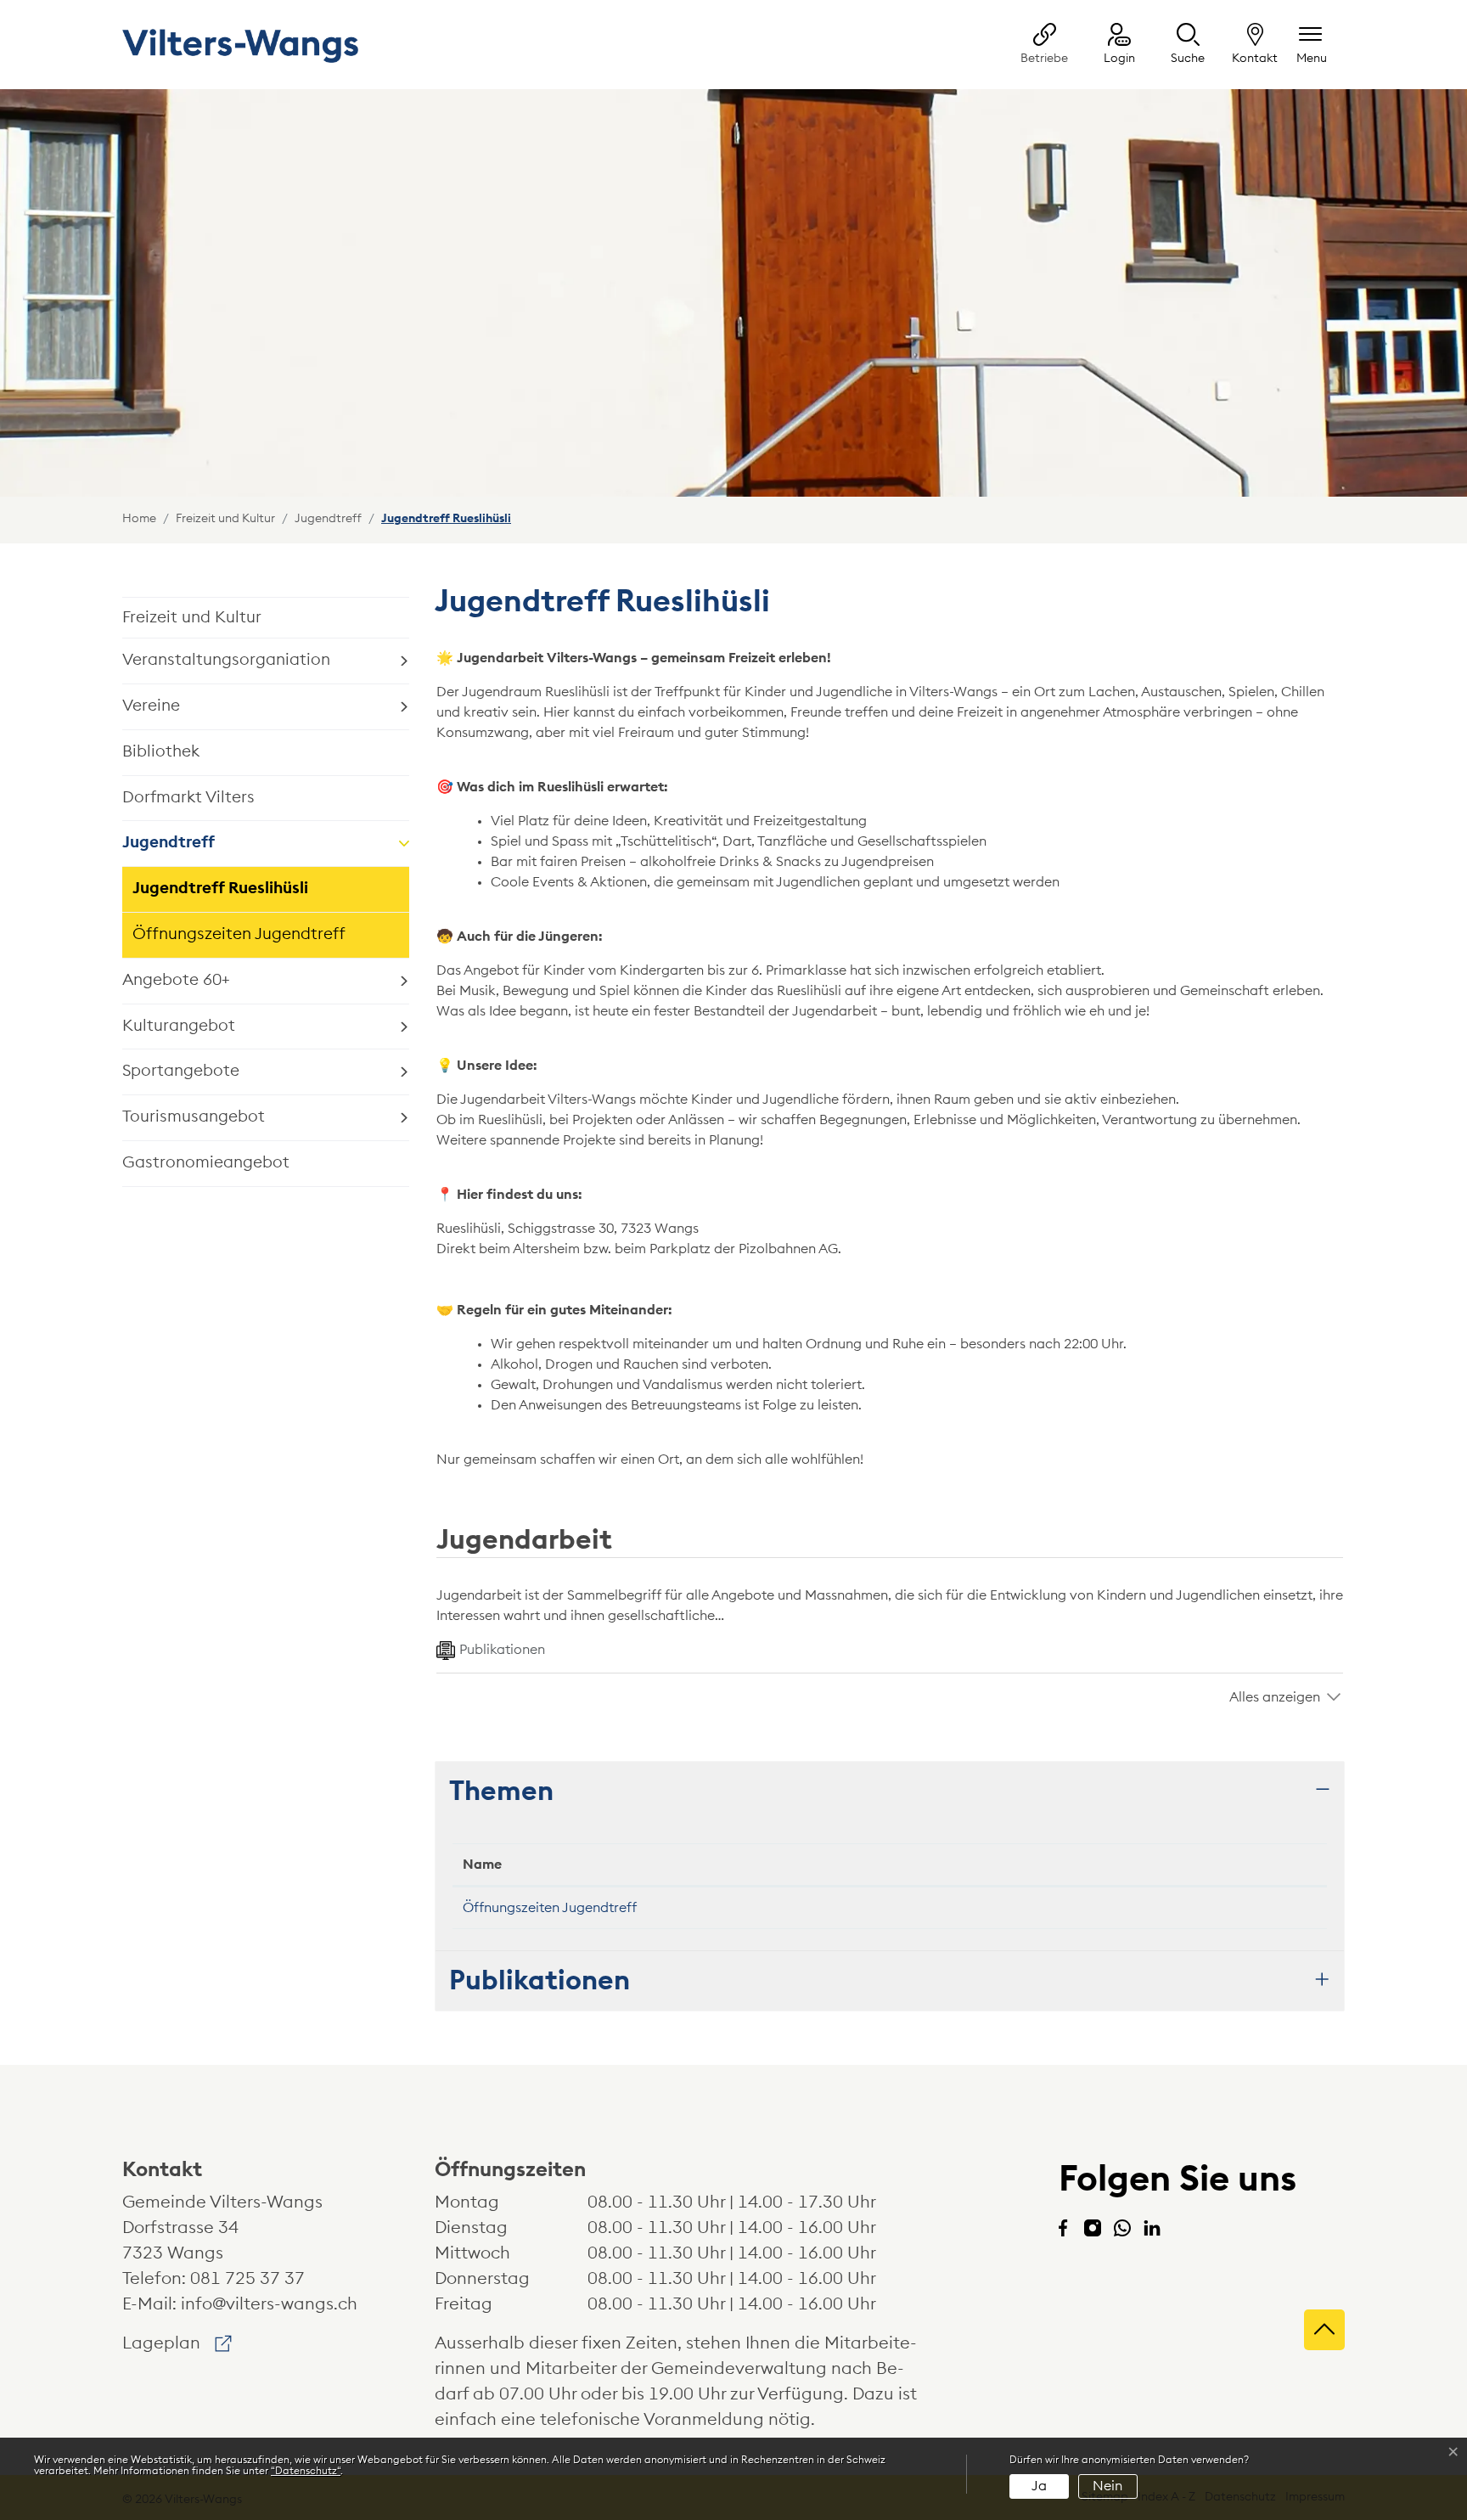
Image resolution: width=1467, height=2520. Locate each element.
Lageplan (177, 2343)
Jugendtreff (169, 843)
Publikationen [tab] (502, 1650)
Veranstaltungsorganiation (226, 660)
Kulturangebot (179, 1026)
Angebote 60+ (176, 980)
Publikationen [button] (540, 1981)
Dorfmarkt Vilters (188, 798)
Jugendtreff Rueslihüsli (220, 896)
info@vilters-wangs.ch (269, 2304)
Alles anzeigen (1275, 1697)
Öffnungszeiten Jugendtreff (239, 934)
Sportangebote (181, 1071)
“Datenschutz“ (306, 2471)
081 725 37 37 (247, 2279)
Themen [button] (501, 1792)
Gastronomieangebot (206, 1163)
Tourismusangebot (194, 1117)
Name (482, 1865)
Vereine (151, 706)
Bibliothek (161, 752)
